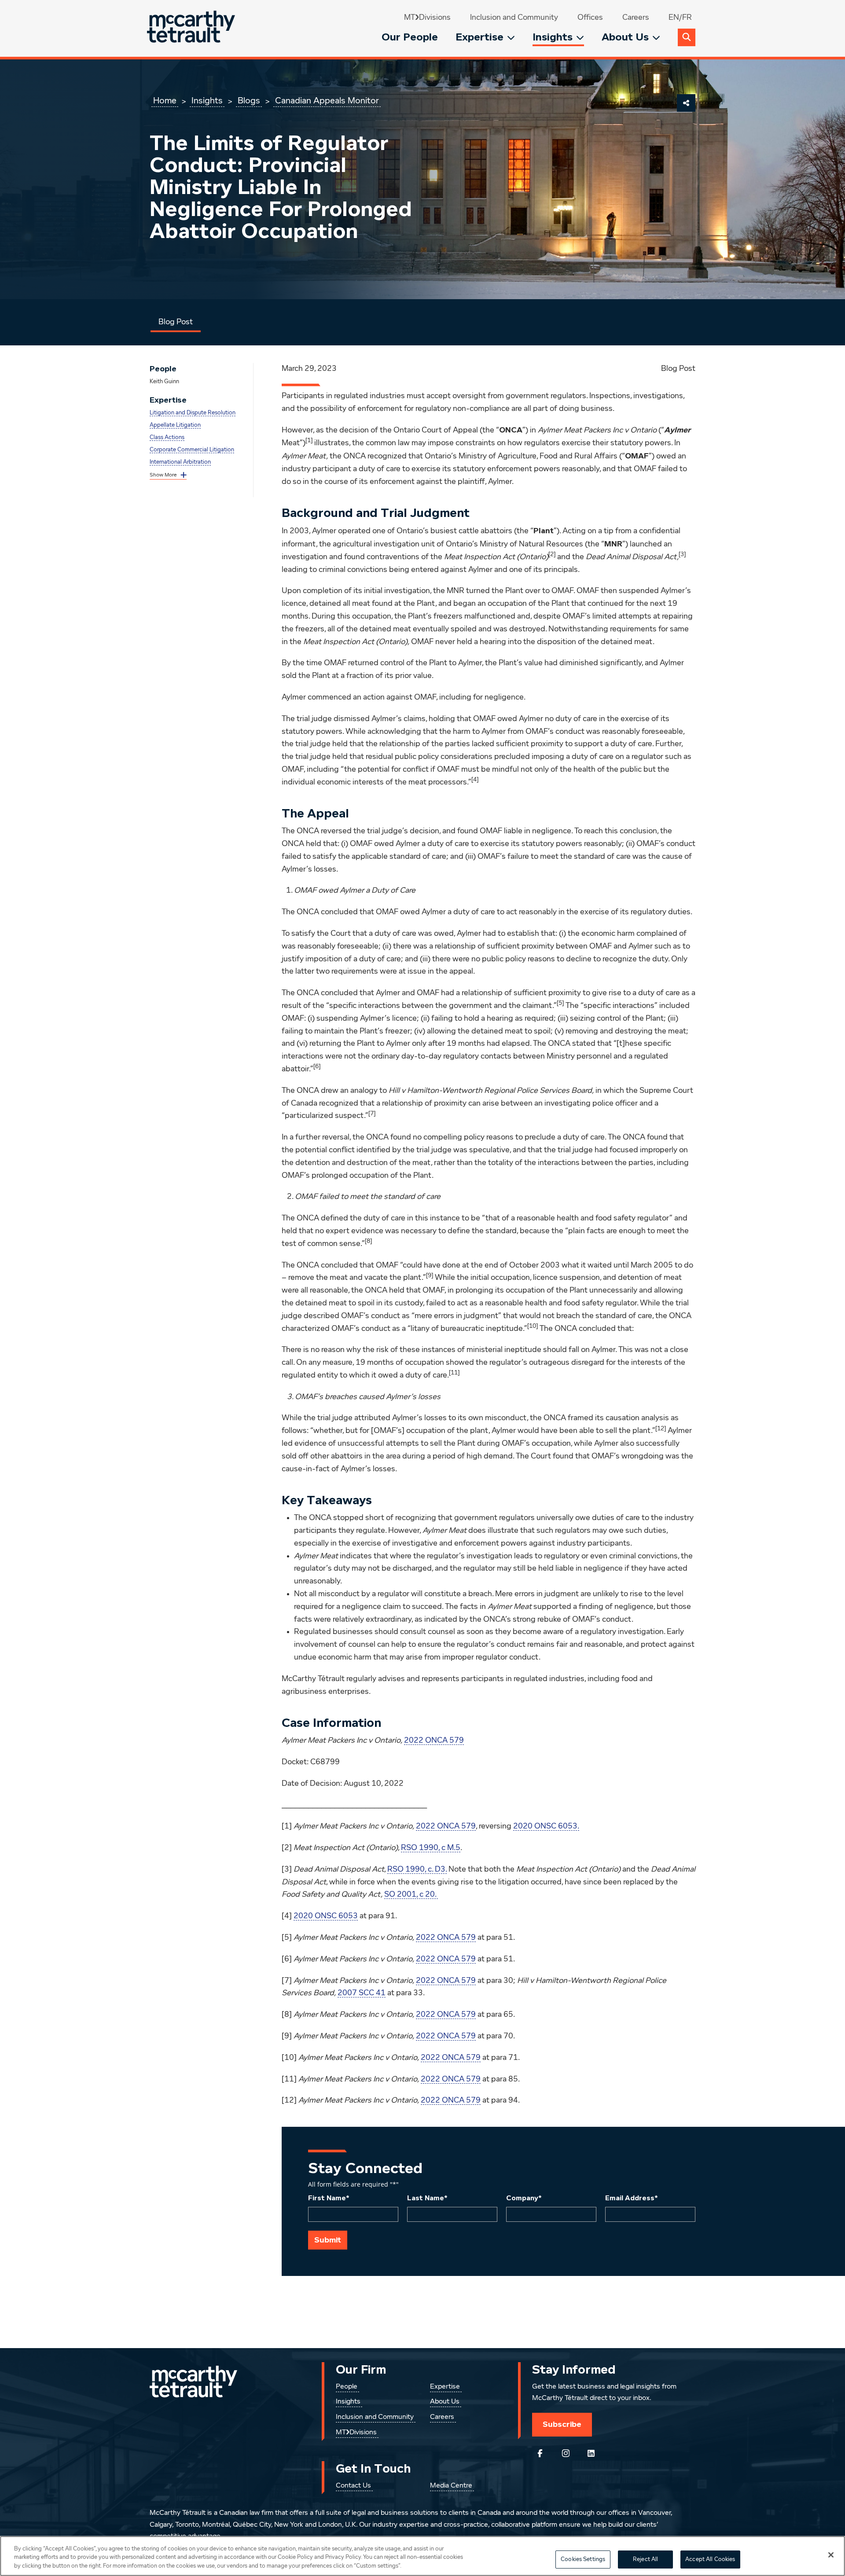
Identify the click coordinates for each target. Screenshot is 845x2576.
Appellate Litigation (175, 425)
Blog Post (176, 322)
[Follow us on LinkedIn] (591, 2453)
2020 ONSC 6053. (546, 1826)
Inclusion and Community (514, 18)
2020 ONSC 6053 (326, 1916)
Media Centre (451, 2486)
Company (524, 2198)
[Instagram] (566, 2453)
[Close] (831, 2555)
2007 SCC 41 (362, 1993)
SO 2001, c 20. (411, 1894)
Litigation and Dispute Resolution (193, 413)
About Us (625, 37)
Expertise (479, 37)
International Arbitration (180, 462)
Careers (636, 18)
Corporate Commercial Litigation (192, 450)
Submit (328, 2240)
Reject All (645, 2560)
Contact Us (353, 2486)
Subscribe (562, 2424)
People (347, 2387)
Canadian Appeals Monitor (327, 101)
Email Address (632, 2198)
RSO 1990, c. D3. (417, 1869)
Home (165, 101)
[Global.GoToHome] (192, 28)
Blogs (249, 101)
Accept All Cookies (710, 2560)
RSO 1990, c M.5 (431, 1848)
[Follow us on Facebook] (540, 2453)
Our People (410, 37)
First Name (329, 2198)
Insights (553, 37)
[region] (422, 2556)
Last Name (427, 2198)
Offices (590, 18)
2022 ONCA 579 (434, 1741)
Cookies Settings (583, 2560)
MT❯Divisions (427, 18)
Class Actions (167, 438)
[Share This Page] (686, 103)
